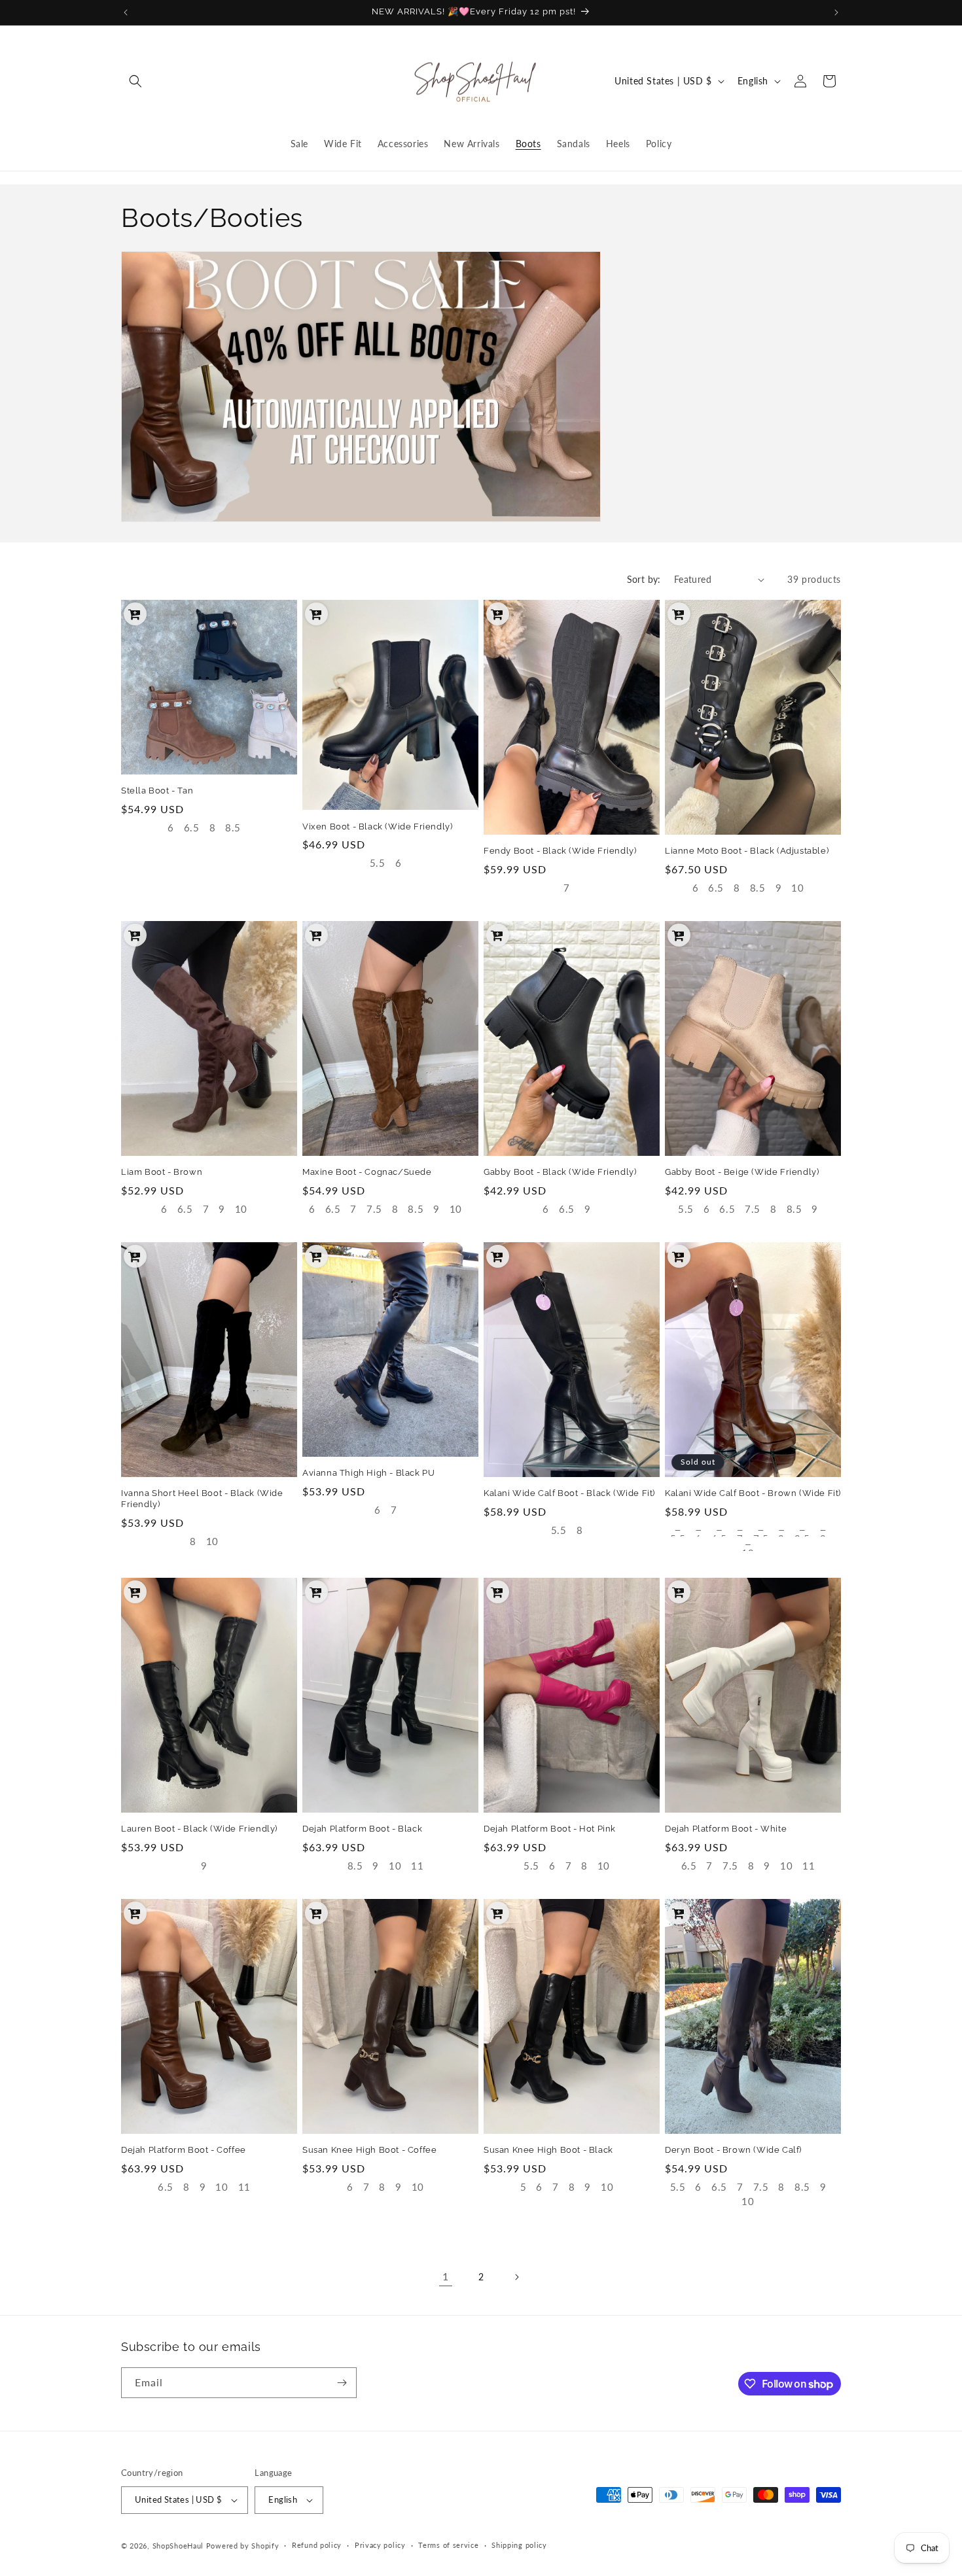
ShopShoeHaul (178, 2546)
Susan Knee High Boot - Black (548, 2150)
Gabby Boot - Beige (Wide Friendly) (742, 1172)
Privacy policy (380, 2545)
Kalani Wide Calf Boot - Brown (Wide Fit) (753, 1493)
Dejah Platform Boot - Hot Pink (550, 1829)
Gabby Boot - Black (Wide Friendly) (560, 1172)
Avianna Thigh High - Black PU (368, 1473)
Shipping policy (519, 2545)
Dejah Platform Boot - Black (362, 1829)
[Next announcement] (836, 12)
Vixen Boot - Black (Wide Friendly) (377, 827)
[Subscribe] (342, 2383)
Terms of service (448, 2545)
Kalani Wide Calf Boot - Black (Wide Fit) (569, 1493)
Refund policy (317, 2545)
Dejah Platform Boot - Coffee (184, 2150)
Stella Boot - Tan (157, 791)
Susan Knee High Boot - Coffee (369, 2150)
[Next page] (516, 2277)
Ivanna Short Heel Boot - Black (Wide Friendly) (202, 1499)
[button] (135, 81)
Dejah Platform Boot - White (726, 1829)
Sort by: (644, 579)
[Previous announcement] (126, 12)
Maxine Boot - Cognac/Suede (367, 1172)
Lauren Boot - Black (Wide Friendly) (199, 1829)
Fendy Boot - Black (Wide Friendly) (560, 851)
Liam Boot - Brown (162, 1172)
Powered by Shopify (243, 2546)
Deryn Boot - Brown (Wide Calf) (733, 2150)
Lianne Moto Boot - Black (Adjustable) (747, 851)
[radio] (171, 829)
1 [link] (446, 2276)
